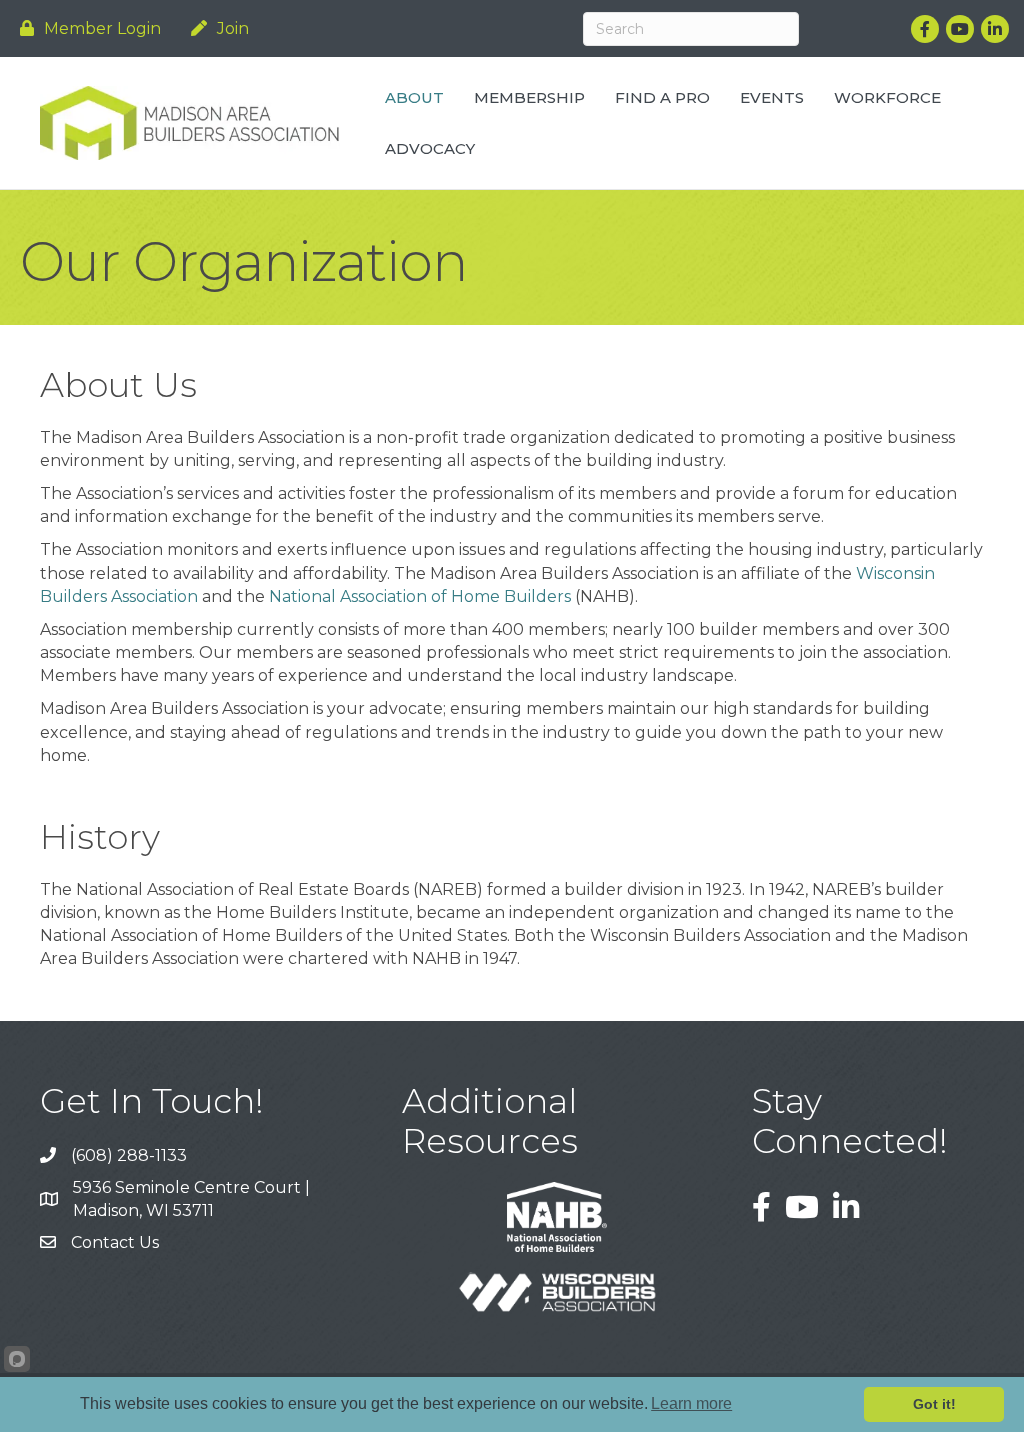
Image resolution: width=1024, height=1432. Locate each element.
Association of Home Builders (420, 596)
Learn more (691, 1403)
